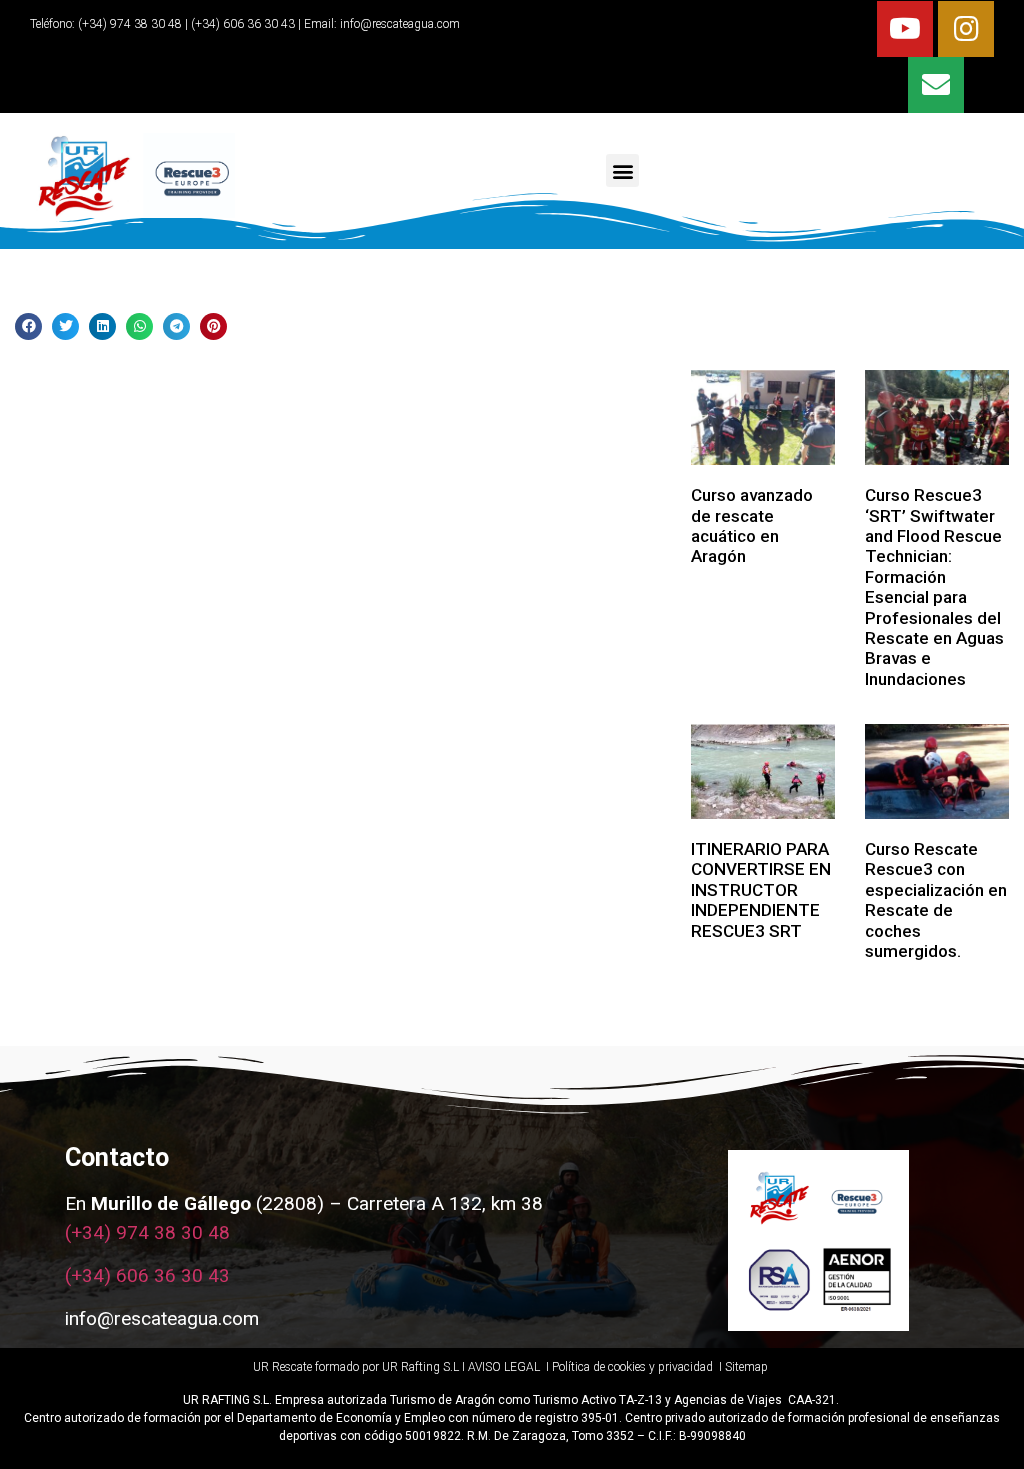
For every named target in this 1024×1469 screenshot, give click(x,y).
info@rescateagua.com (400, 24)
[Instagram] (966, 29)
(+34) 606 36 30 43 (147, 1275)
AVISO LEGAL (504, 1367)
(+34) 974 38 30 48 (128, 24)
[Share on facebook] (28, 326)
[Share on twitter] (65, 326)
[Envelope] (936, 85)
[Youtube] (905, 29)
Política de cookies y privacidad (634, 1367)
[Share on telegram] (176, 326)
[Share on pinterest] (213, 326)
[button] (622, 170)
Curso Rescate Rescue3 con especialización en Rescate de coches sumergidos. (936, 900)
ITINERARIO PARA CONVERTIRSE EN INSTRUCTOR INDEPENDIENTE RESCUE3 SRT (761, 890)
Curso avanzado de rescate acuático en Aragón (752, 525)
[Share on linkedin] (102, 326)
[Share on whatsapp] (139, 326)
